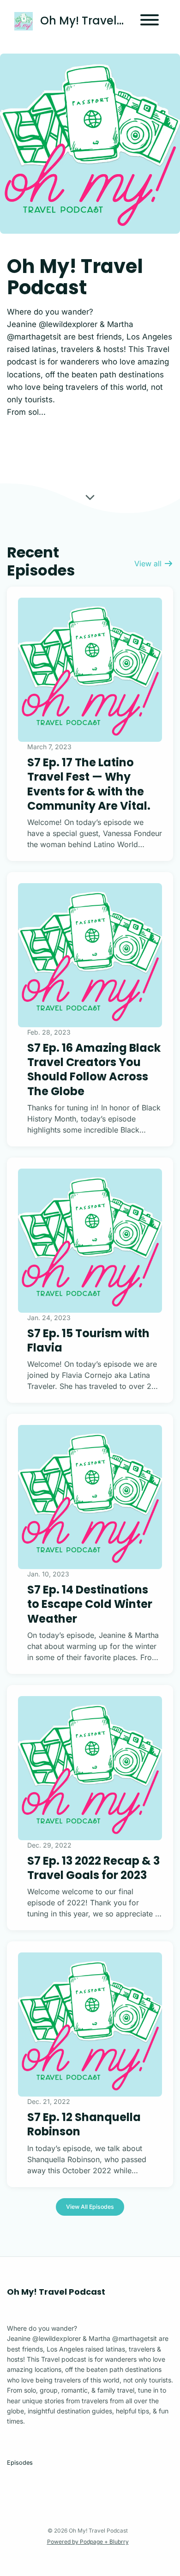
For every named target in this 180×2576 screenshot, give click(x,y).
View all (149, 564)
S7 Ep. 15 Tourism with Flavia (88, 1340)
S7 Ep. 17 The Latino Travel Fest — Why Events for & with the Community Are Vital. (89, 784)
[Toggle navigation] (150, 21)
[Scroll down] (90, 499)
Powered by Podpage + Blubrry (88, 2542)
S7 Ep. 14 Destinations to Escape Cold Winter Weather (90, 1604)
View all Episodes (90, 2207)
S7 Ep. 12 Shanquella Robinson (84, 2124)
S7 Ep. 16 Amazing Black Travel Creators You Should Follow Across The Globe (94, 1070)
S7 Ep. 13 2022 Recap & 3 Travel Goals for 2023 (93, 1868)
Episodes (20, 2463)
